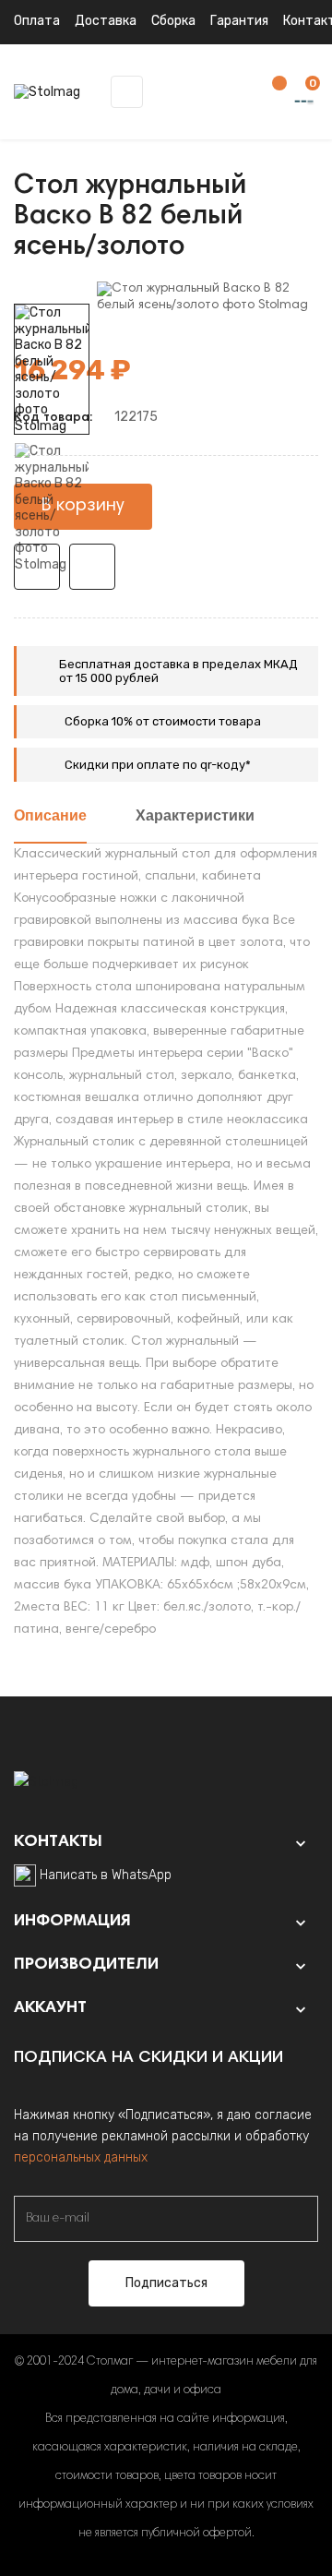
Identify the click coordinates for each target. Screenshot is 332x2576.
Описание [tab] (50, 817)
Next (52, 291)
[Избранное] (270, 93)
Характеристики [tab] (195, 817)
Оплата (37, 21)
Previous (52, 586)
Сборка (173, 21)
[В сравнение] (92, 567)
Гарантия (239, 21)
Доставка (106, 21)
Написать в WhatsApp (106, 1875)
